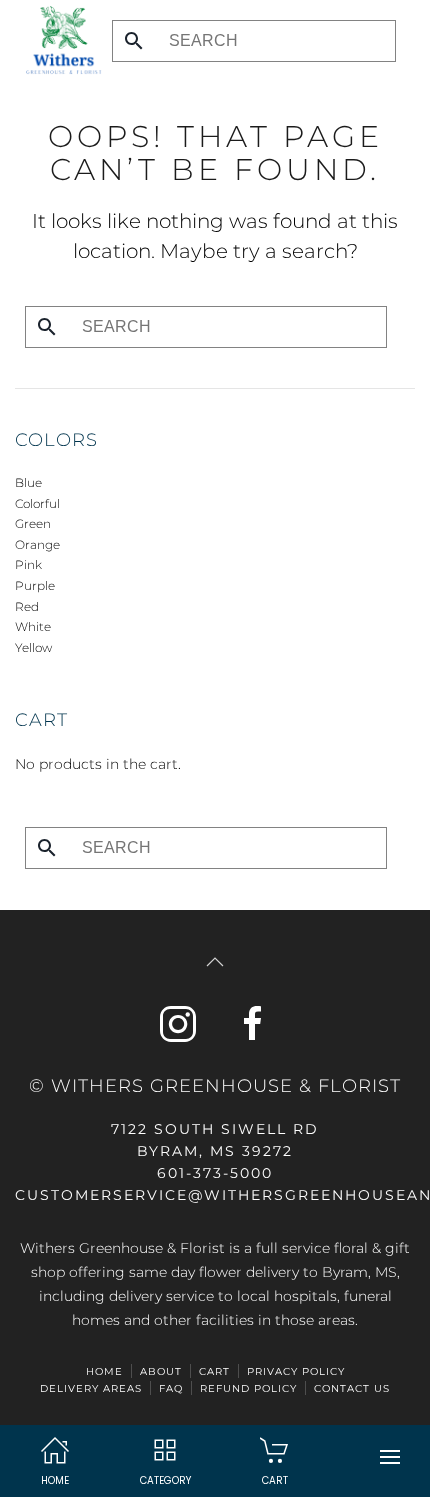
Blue (28, 482)
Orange (37, 544)
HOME (104, 1371)
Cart (214, 1371)
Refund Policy (248, 1388)
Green (33, 523)
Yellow (33, 647)
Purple (35, 585)
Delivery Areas (91, 1388)
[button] (390, 1457)
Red (27, 606)
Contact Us (352, 1388)
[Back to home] (58, 40)
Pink (28, 564)
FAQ (171, 1388)
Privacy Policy (296, 1371)
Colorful (37, 503)
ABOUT (161, 1371)
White (33, 626)
